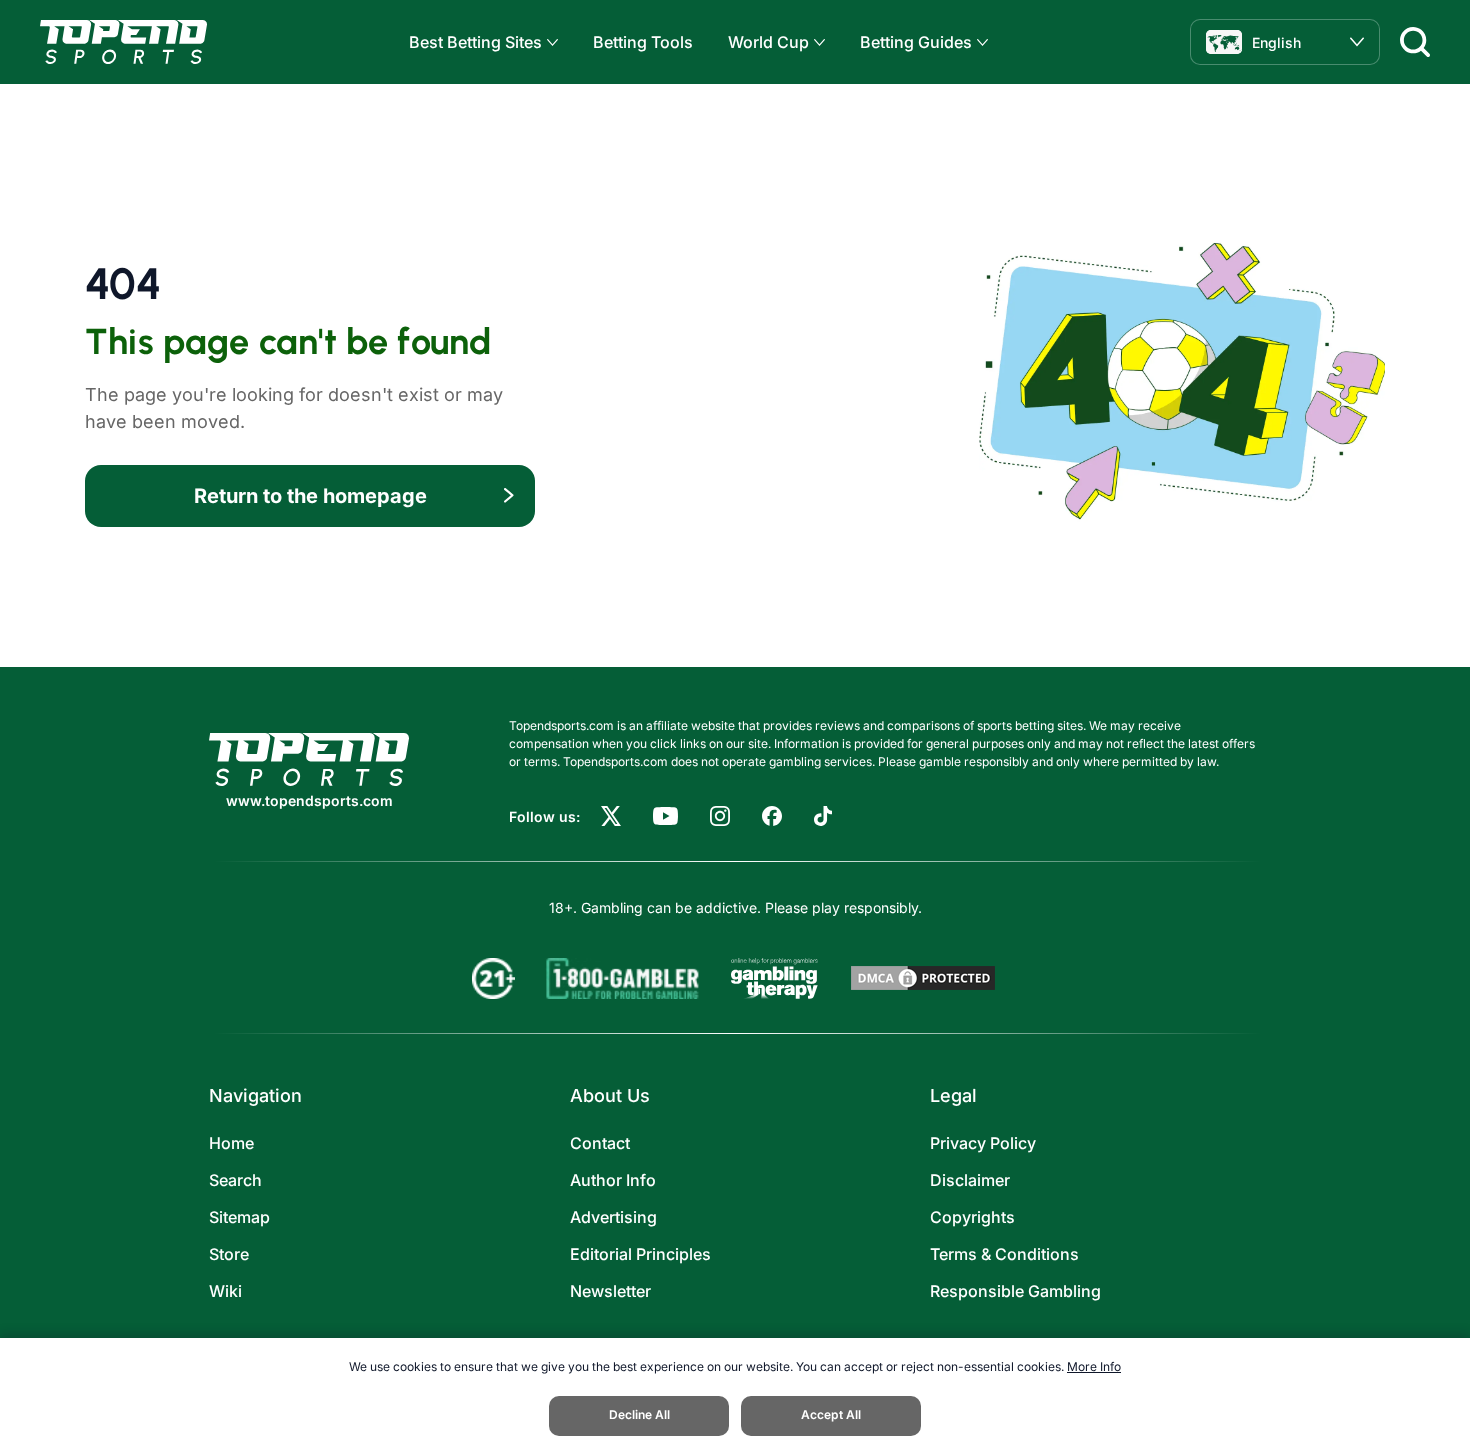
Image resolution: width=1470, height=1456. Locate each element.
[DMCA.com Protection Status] (923, 978)
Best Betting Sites (475, 42)
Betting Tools (643, 42)
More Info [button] (1094, 1366)
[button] (550, 42)
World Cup (768, 42)
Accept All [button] (831, 1414)
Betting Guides (916, 42)
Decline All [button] (639, 1414)
